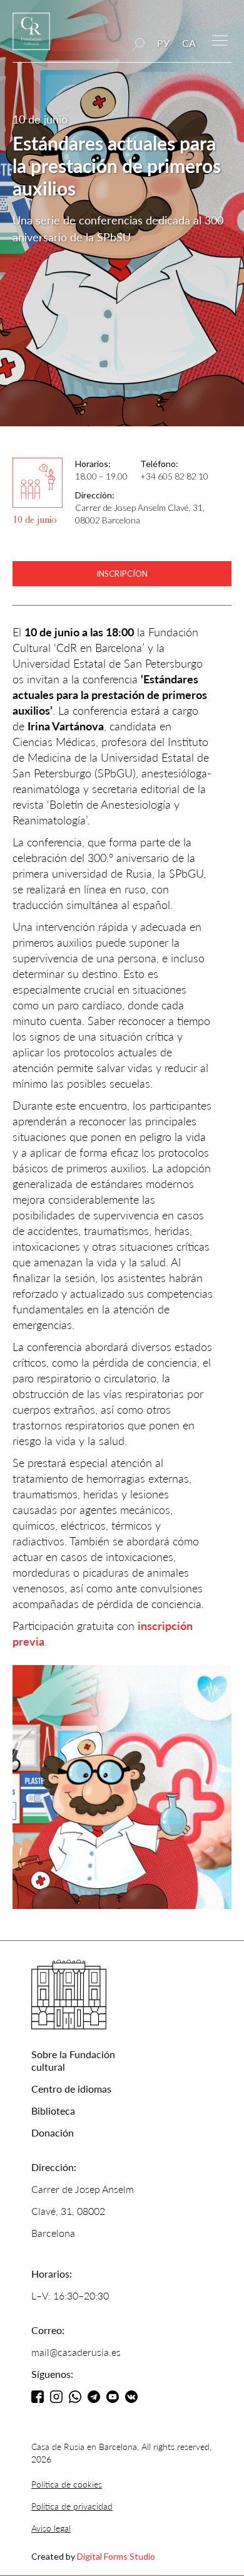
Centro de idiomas (71, 2089)
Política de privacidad (72, 2506)
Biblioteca (53, 2111)
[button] (220, 39)
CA (189, 43)
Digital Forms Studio (116, 2556)
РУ (163, 43)
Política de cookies (67, 2484)
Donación (53, 2132)
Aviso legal (51, 2528)
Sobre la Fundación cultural (73, 2060)
